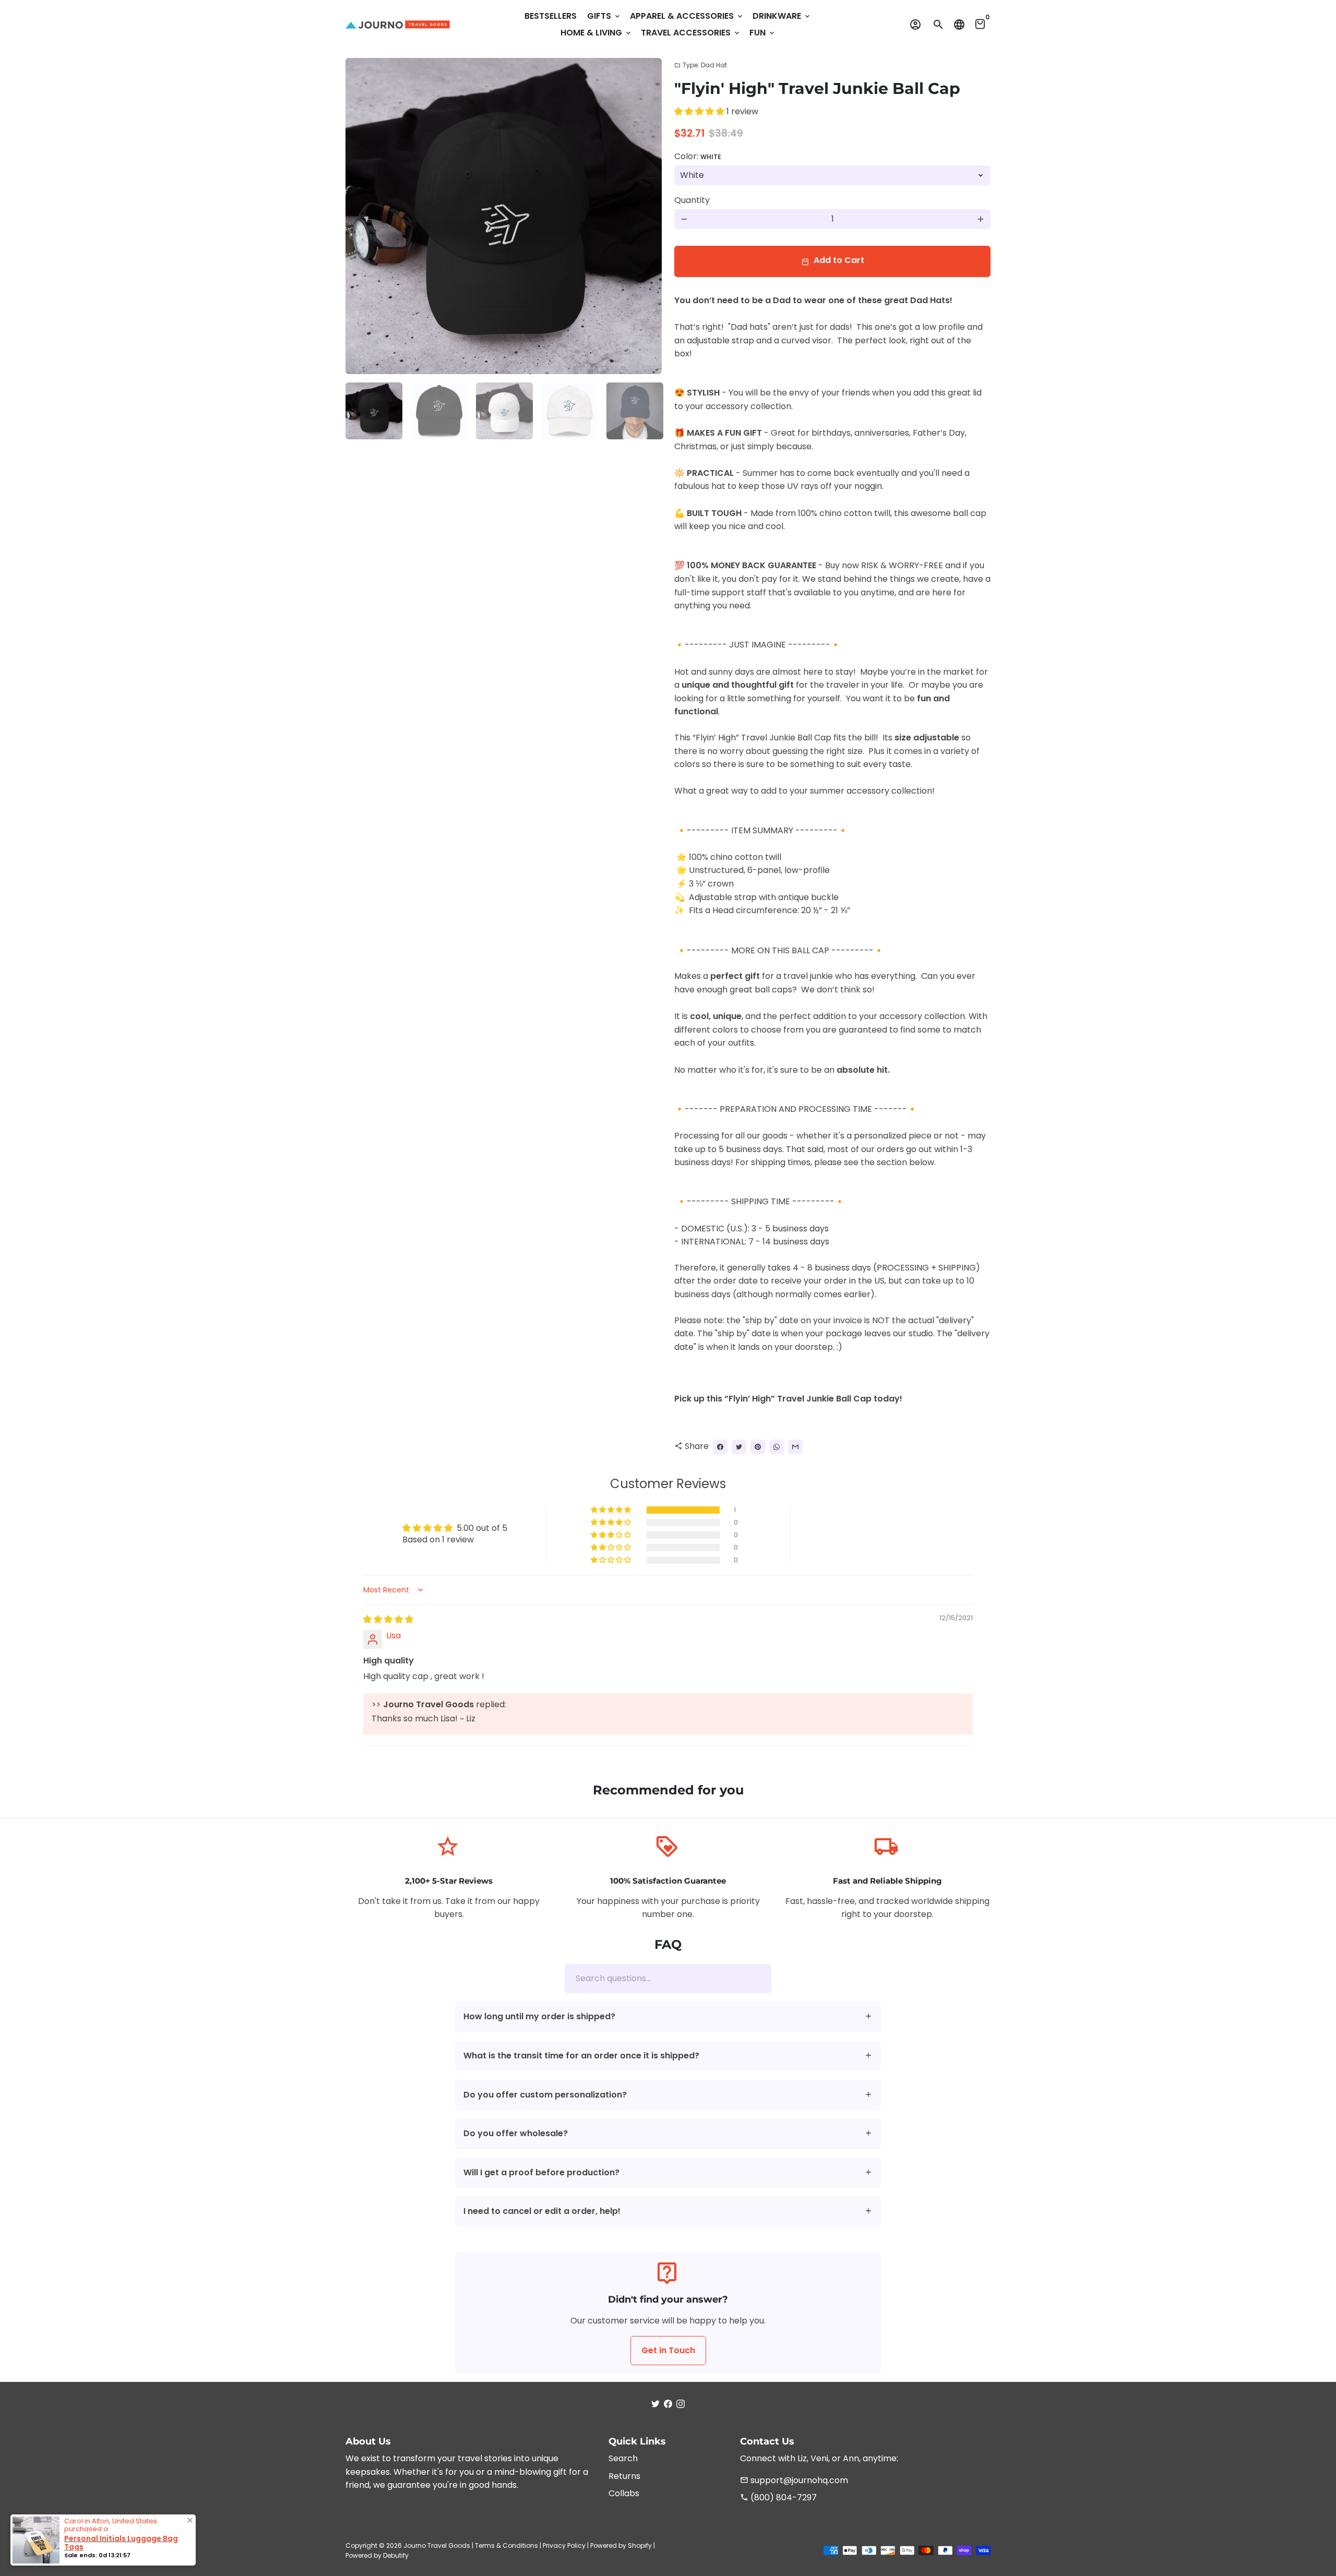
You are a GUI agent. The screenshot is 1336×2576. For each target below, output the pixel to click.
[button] (700, 111)
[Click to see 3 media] (504, 411)
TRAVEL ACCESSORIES (691, 33)
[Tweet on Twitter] (739, 1447)
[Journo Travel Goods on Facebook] (668, 2404)
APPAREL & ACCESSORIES (687, 16)
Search (623, 2458)
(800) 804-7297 (778, 2497)
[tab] (668, 2017)
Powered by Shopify (621, 2545)
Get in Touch (668, 2350)
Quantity (692, 200)
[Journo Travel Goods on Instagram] (681, 2404)
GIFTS (604, 16)
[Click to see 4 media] (570, 411)
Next (648, 216)
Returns (624, 2476)
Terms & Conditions (506, 2545)
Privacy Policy (564, 2545)
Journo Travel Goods (437, 2545)
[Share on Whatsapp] (777, 1447)
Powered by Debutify (377, 2555)
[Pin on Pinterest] (758, 1447)
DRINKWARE (782, 16)
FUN (763, 33)
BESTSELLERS (551, 16)
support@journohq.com (794, 2480)
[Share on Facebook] (720, 1447)
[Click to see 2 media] (439, 411)
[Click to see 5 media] (635, 411)
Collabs (624, 2493)
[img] (388, 1619)
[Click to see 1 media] (374, 411)
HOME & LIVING (597, 33)
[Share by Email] (795, 1447)
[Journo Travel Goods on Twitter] (655, 2404)
